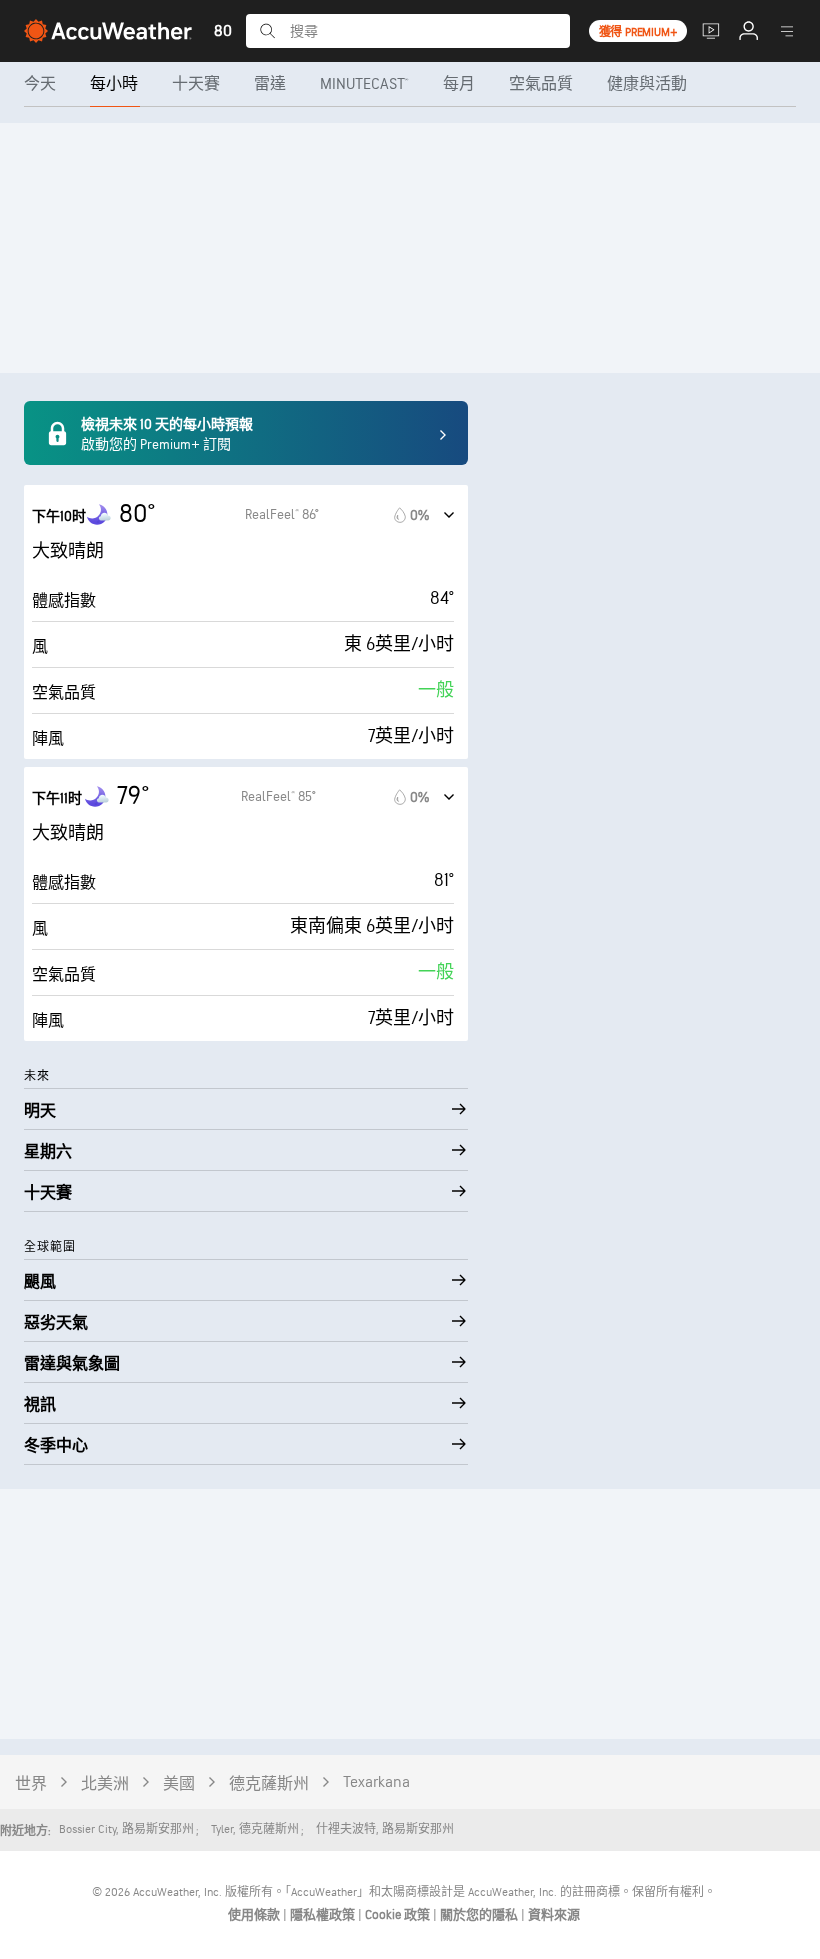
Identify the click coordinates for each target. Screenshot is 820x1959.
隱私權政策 (324, 1915)
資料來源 (554, 1915)
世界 (31, 1784)
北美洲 (105, 1784)
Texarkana (376, 1782)
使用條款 (255, 1915)
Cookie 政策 (399, 1915)
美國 (179, 1784)
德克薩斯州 (269, 1784)
